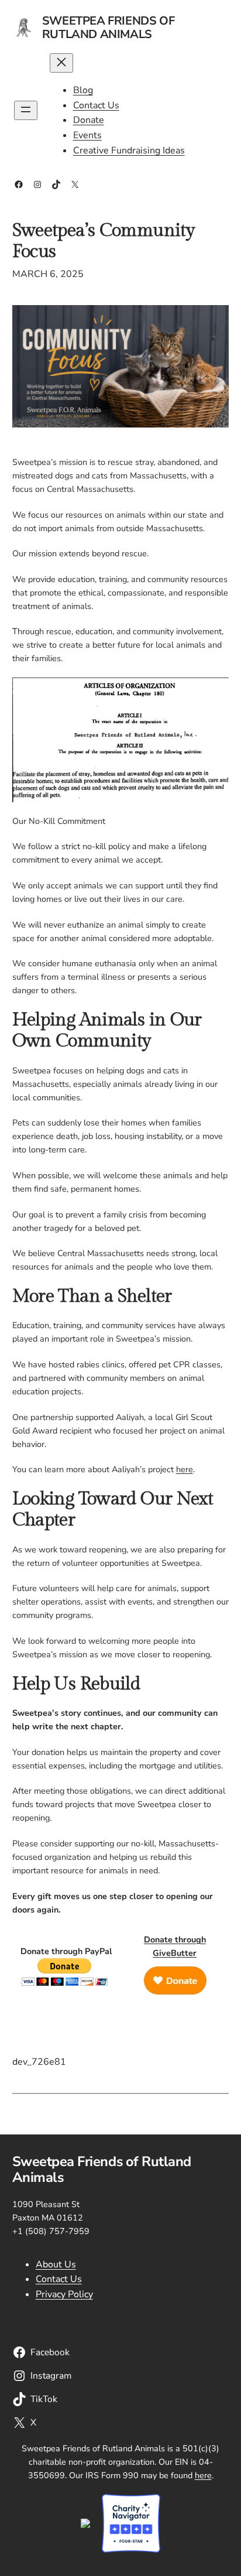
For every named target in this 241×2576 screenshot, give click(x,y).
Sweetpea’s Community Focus (104, 241)
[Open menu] (26, 110)
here (185, 1469)
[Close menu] (61, 63)
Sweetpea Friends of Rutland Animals (108, 28)
